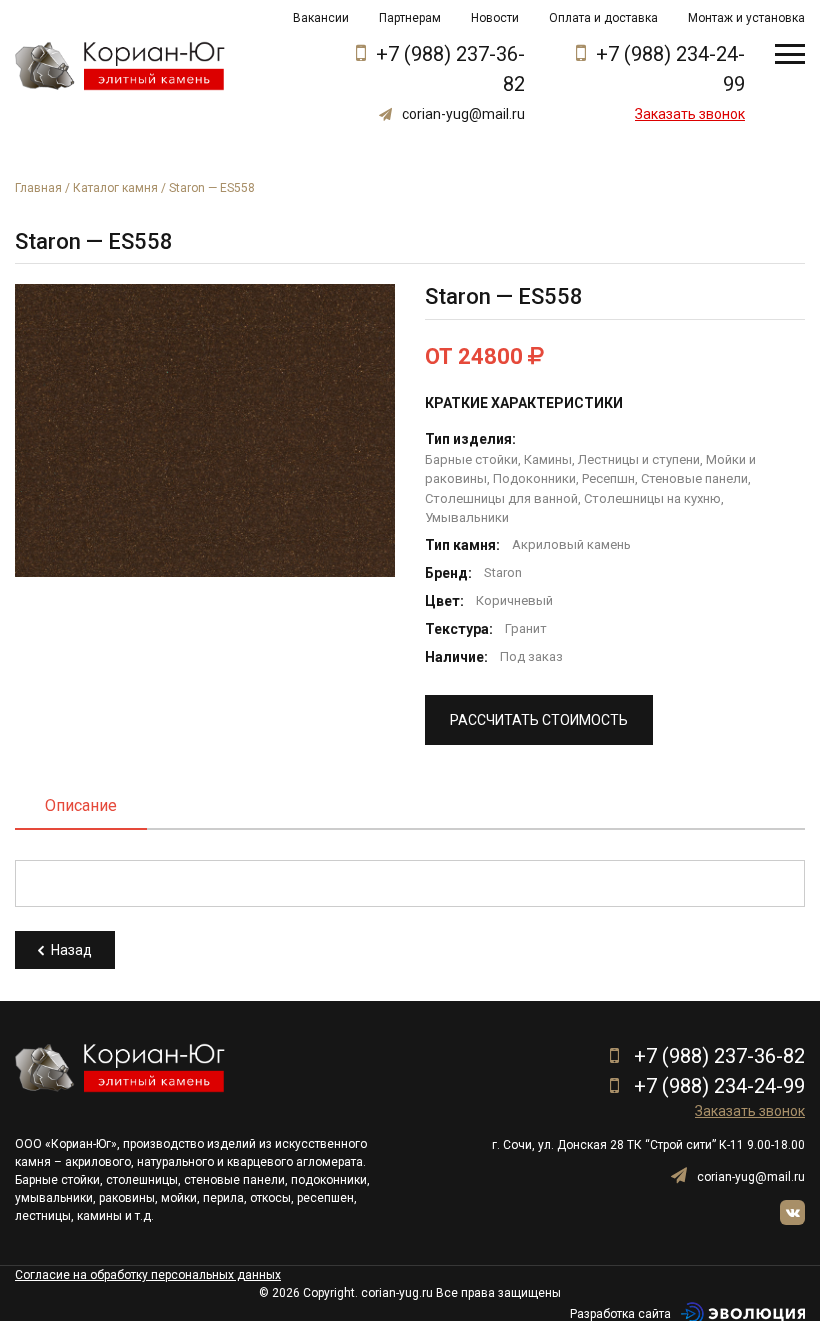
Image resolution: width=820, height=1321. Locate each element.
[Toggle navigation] (790, 54)
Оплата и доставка (603, 18)
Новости (495, 18)
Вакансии (321, 18)
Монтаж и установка (746, 18)
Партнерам (410, 18)
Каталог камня (115, 188)
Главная (38, 188)
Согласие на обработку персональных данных (148, 1275)
